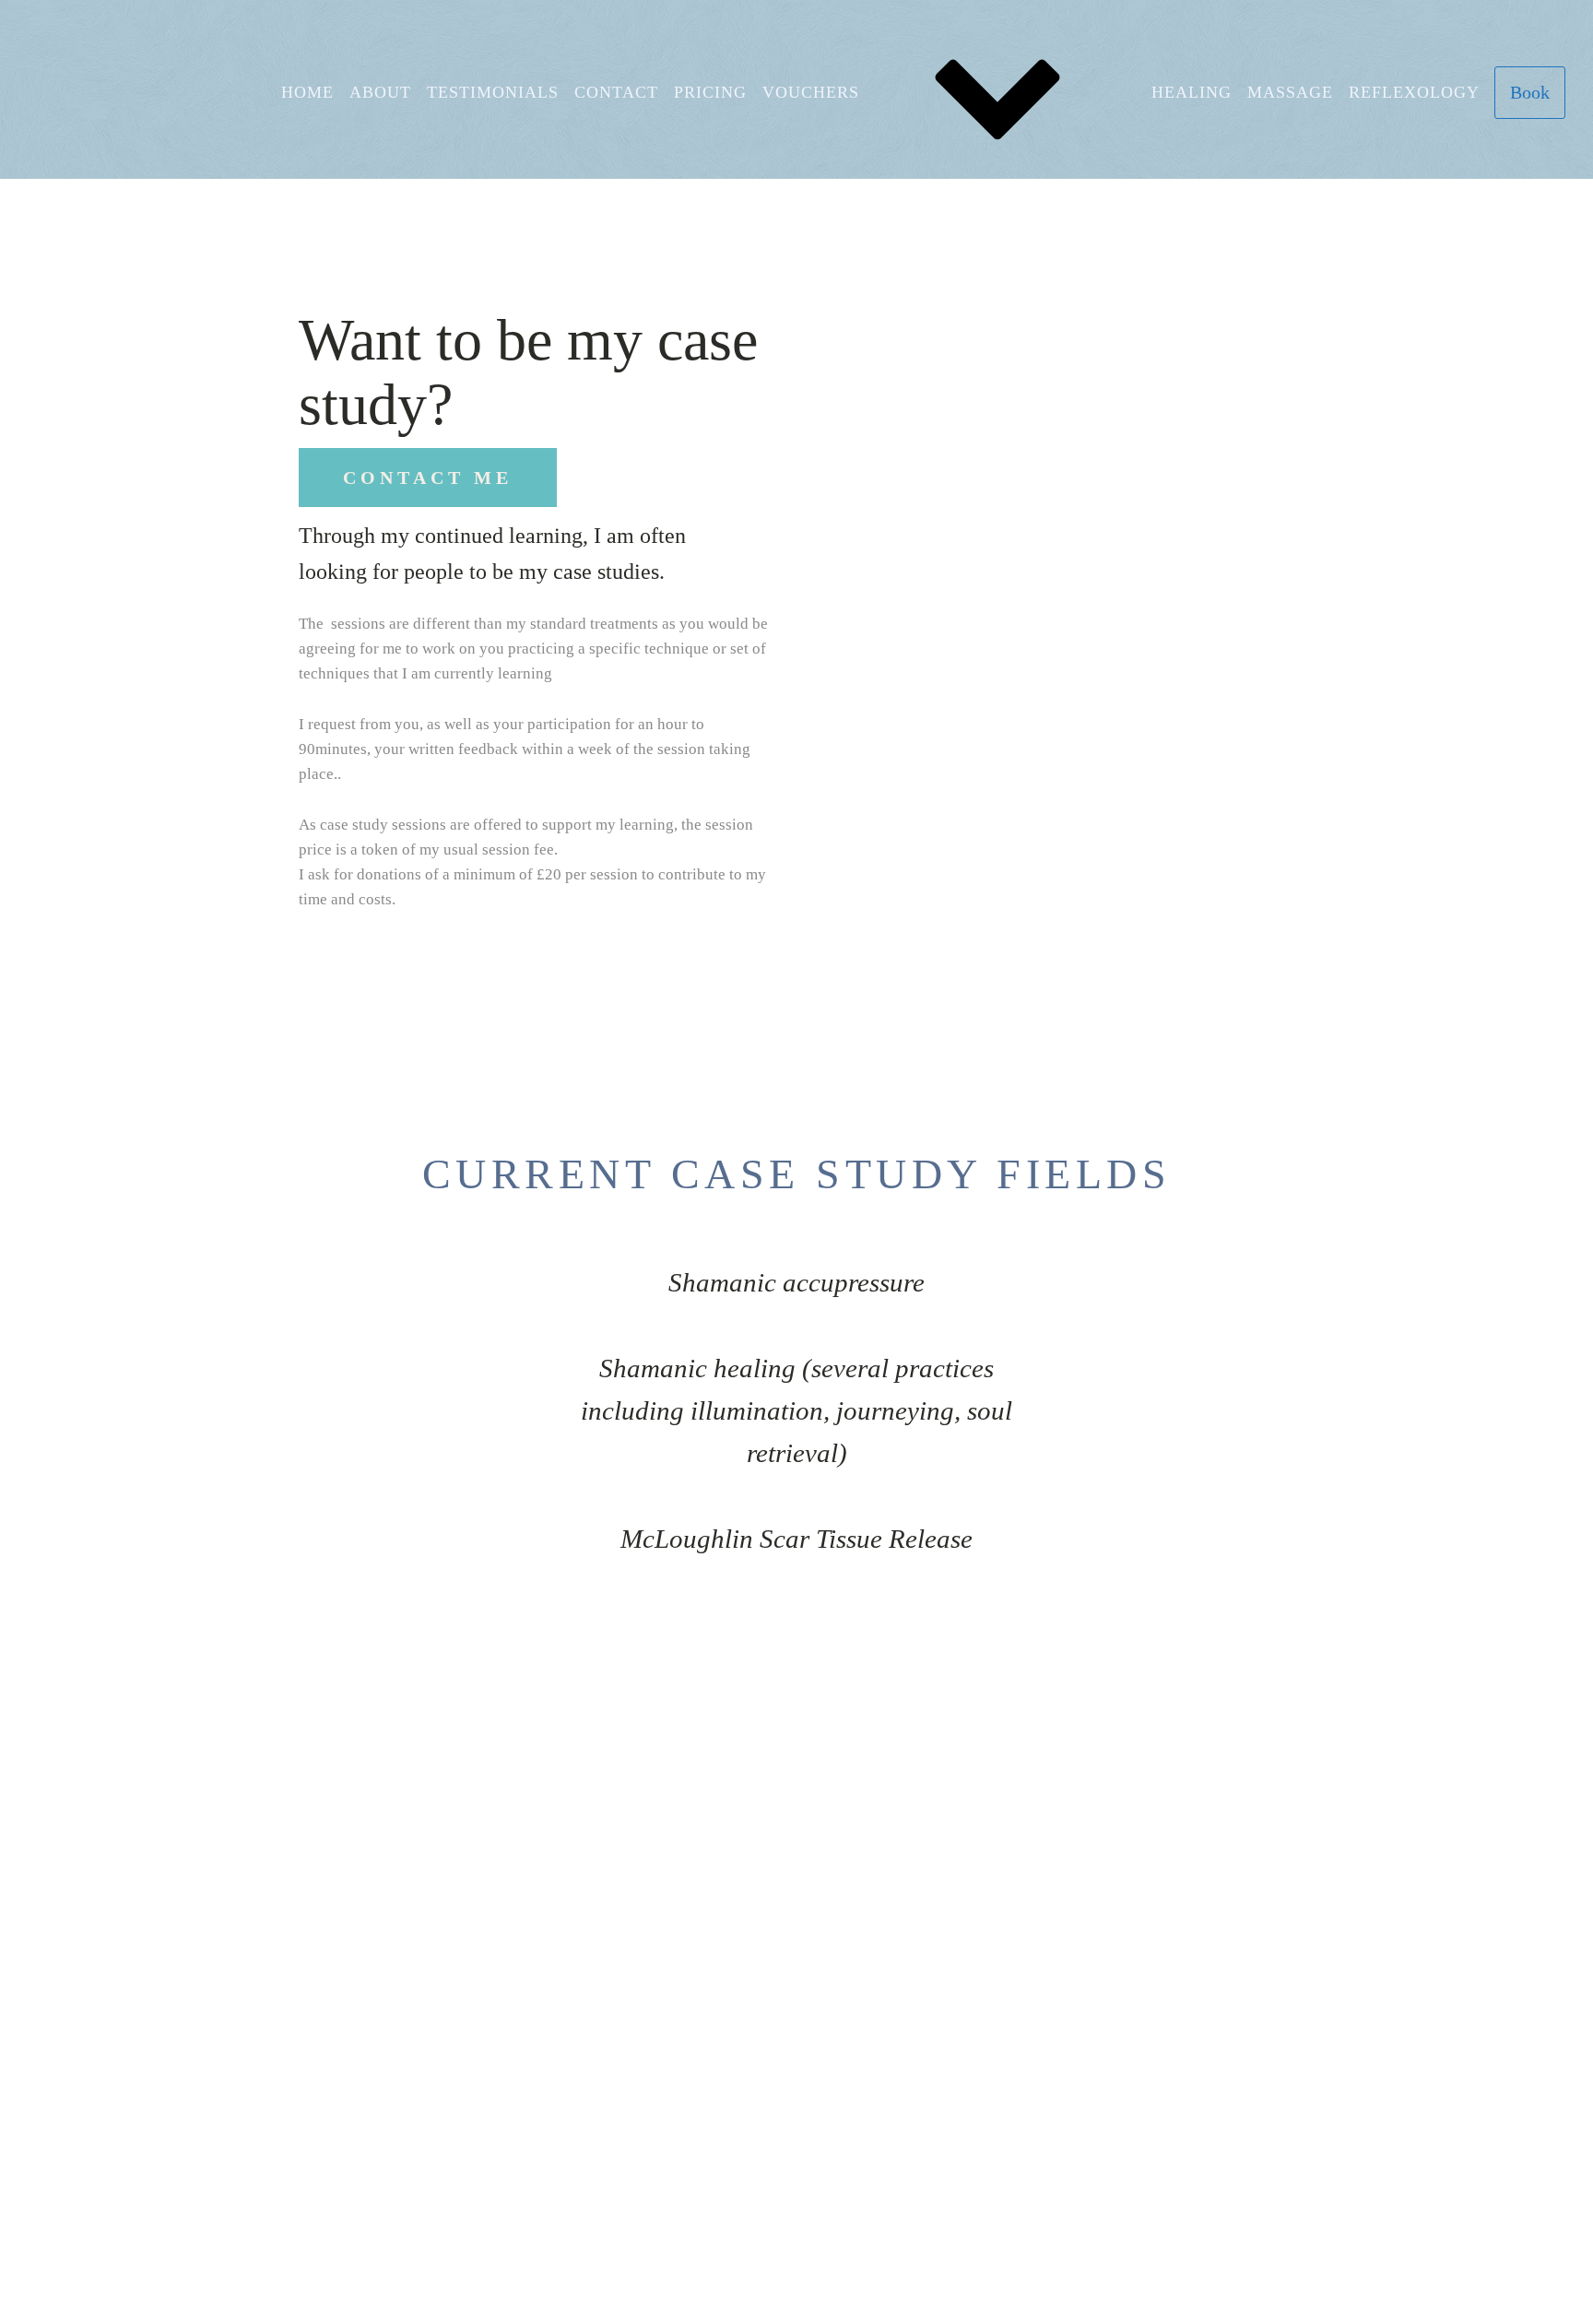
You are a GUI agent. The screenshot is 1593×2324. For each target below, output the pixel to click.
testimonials (493, 92)
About (380, 92)
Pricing (710, 92)
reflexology (1414, 92)
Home (307, 92)
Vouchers (811, 92)
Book (1530, 92)
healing (1192, 92)
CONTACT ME (428, 478)
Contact (616, 92)
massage (1290, 92)
